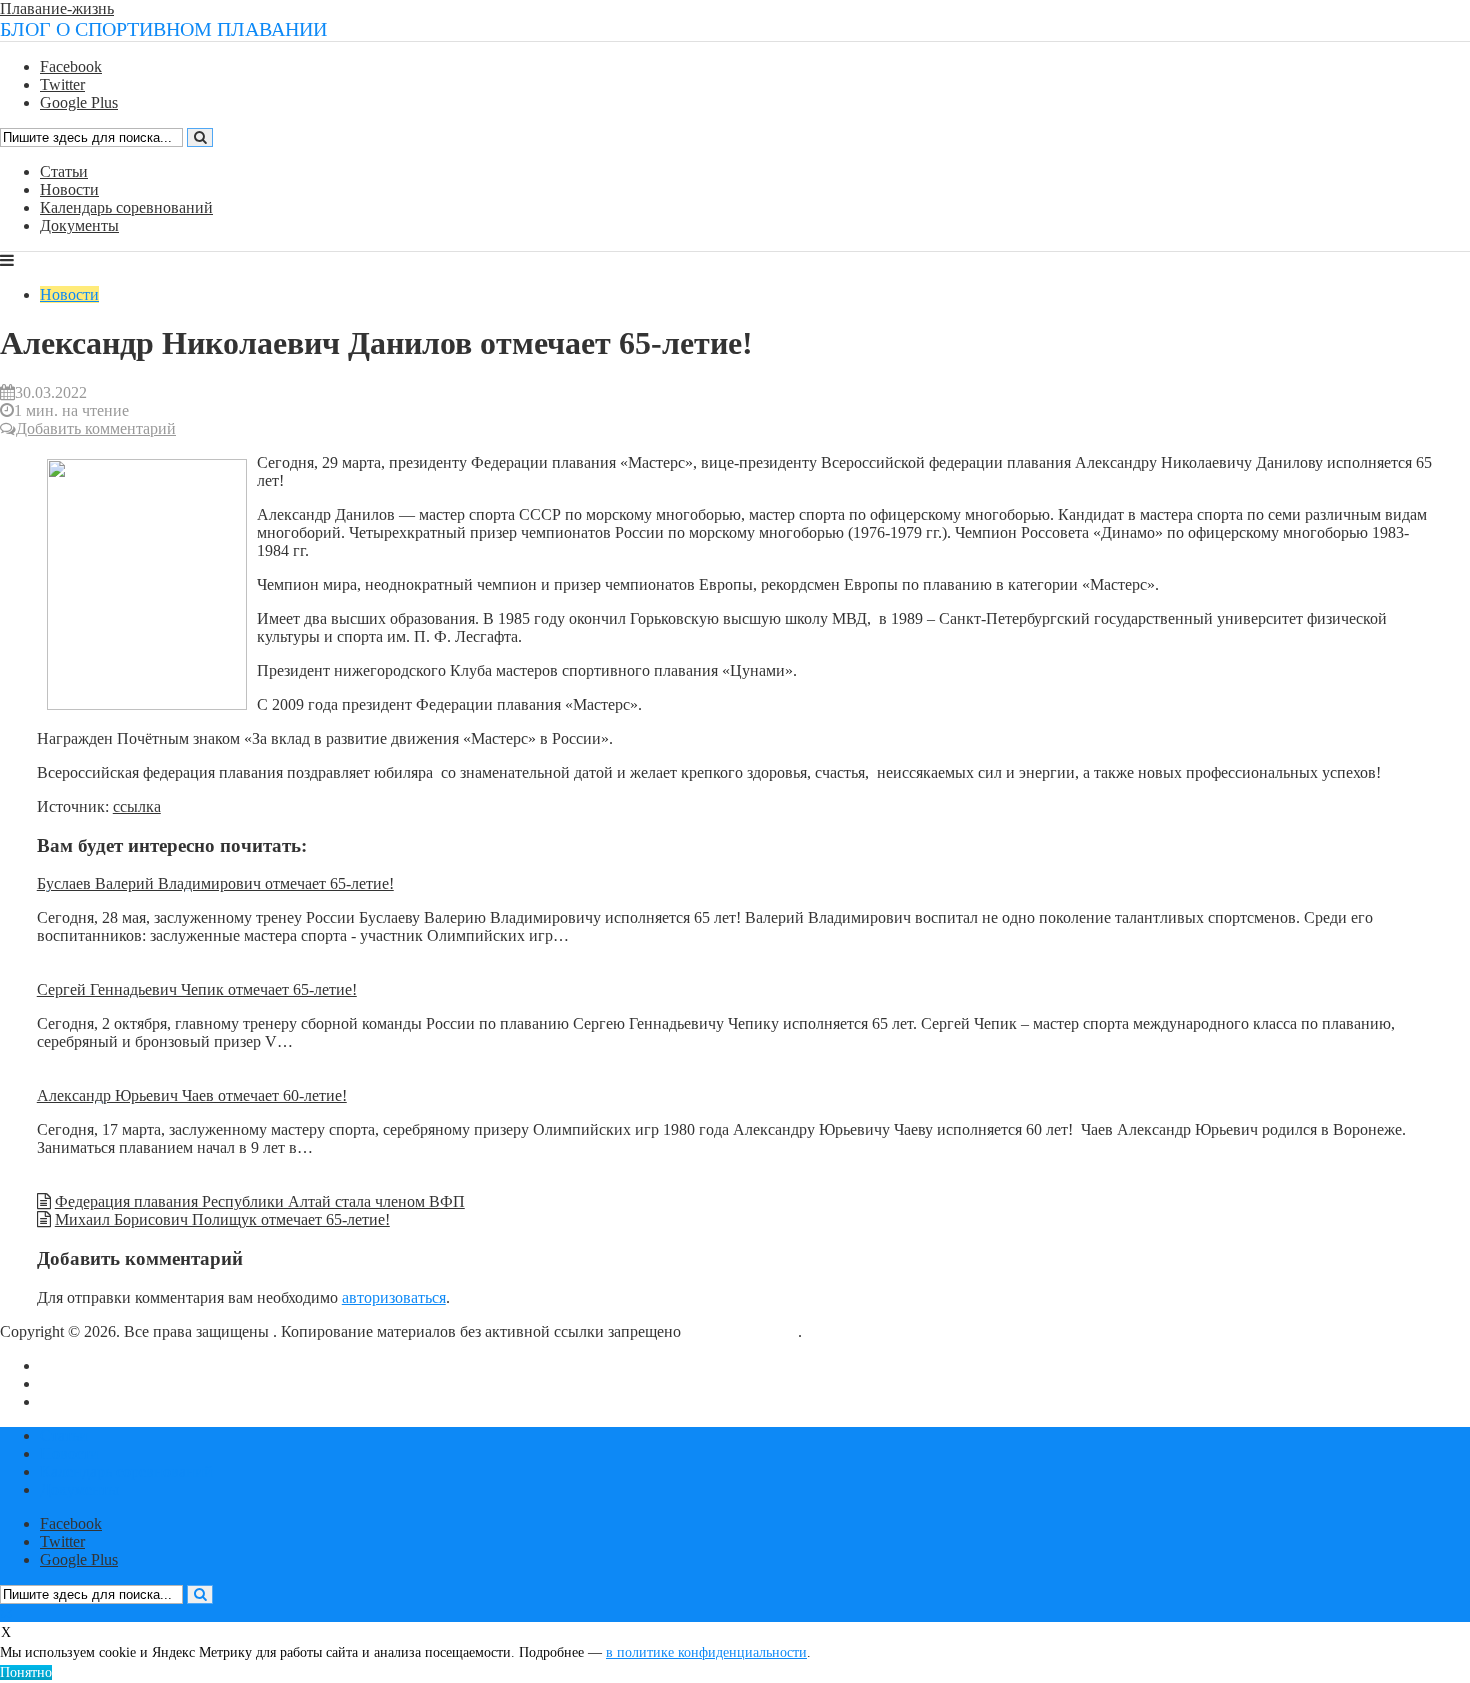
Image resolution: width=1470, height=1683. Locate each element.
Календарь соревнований (126, 207)
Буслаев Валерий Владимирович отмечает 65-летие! (215, 883)
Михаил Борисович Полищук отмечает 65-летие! (222, 1219)
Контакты (73, 1383)
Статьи (64, 171)
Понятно (26, 1672)
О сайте (66, 1365)
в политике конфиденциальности (706, 1652)
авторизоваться (394, 1297)
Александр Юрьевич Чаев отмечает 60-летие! (192, 1095)
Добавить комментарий (96, 428)
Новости (69, 189)
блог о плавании (741, 1331)
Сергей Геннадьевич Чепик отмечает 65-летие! (197, 989)
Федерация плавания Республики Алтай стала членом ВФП (260, 1201)
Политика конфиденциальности (149, 1401)
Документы (79, 225)
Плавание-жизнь (57, 8)
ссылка (137, 806)
